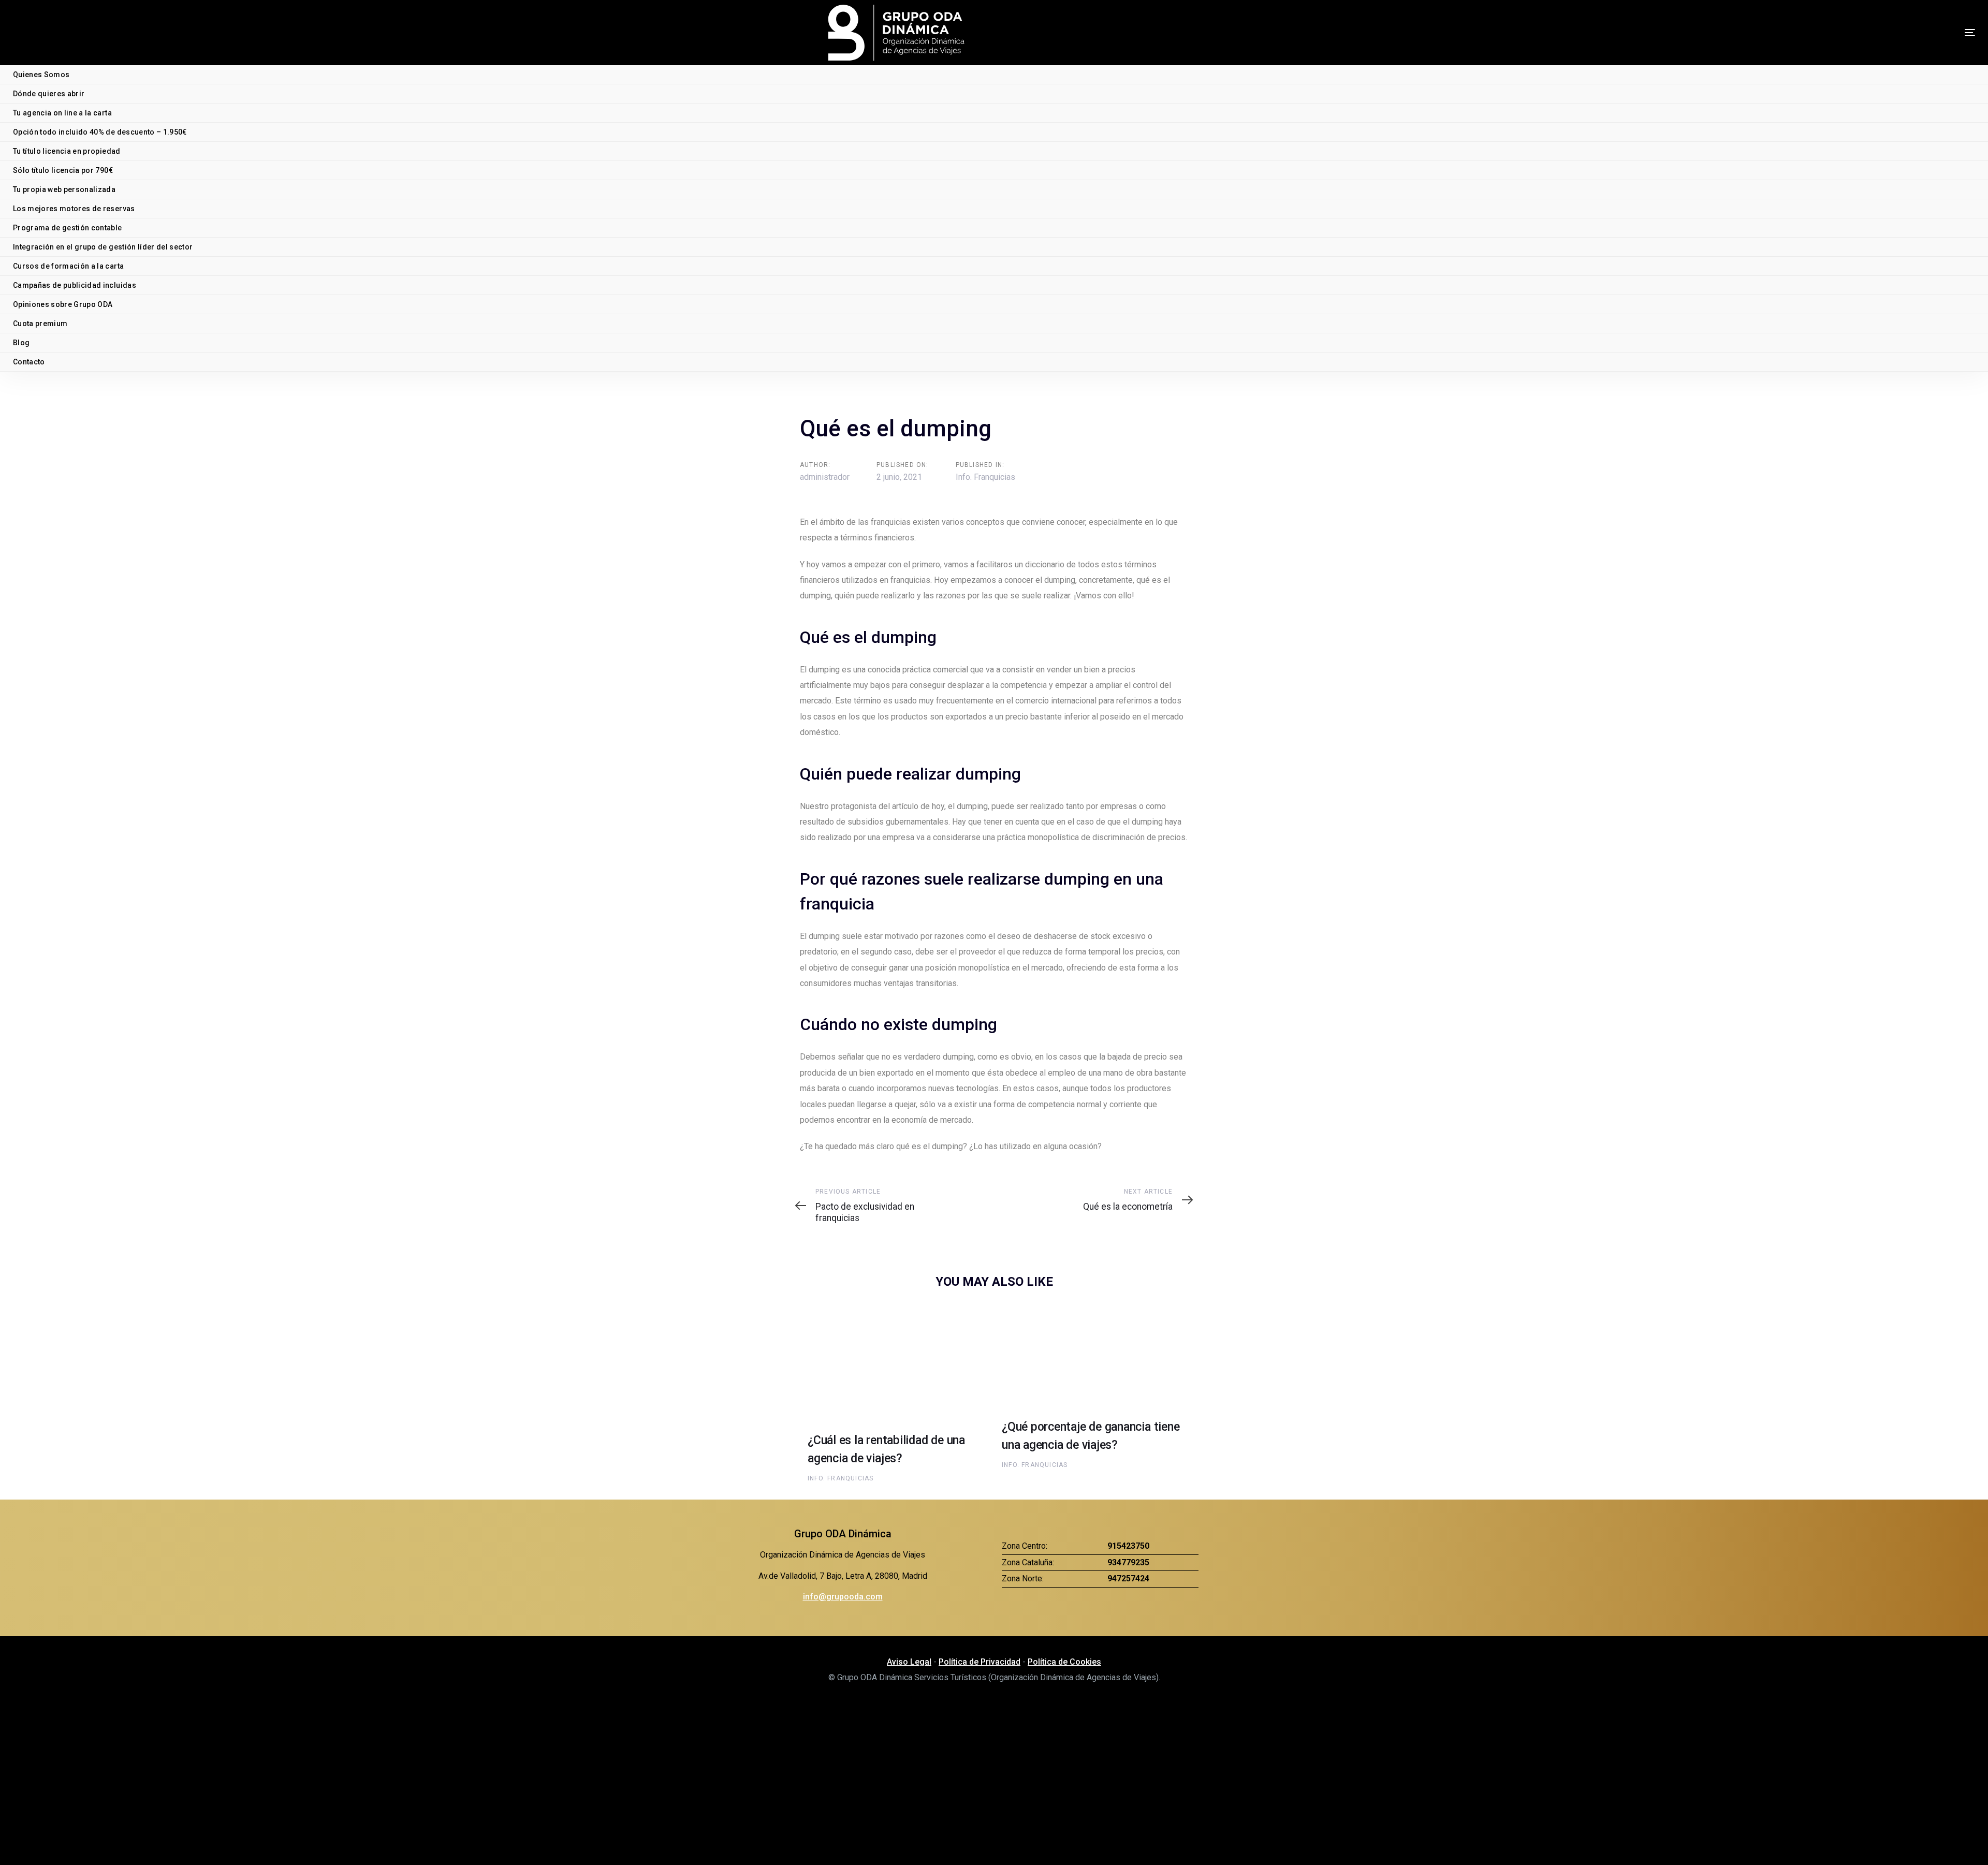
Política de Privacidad (980, 1662)
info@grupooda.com (843, 1597)
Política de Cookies (1064, 1662)
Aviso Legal (909, 1662)
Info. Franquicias (985, 477)
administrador (825, 477)
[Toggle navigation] (1877, 32)
